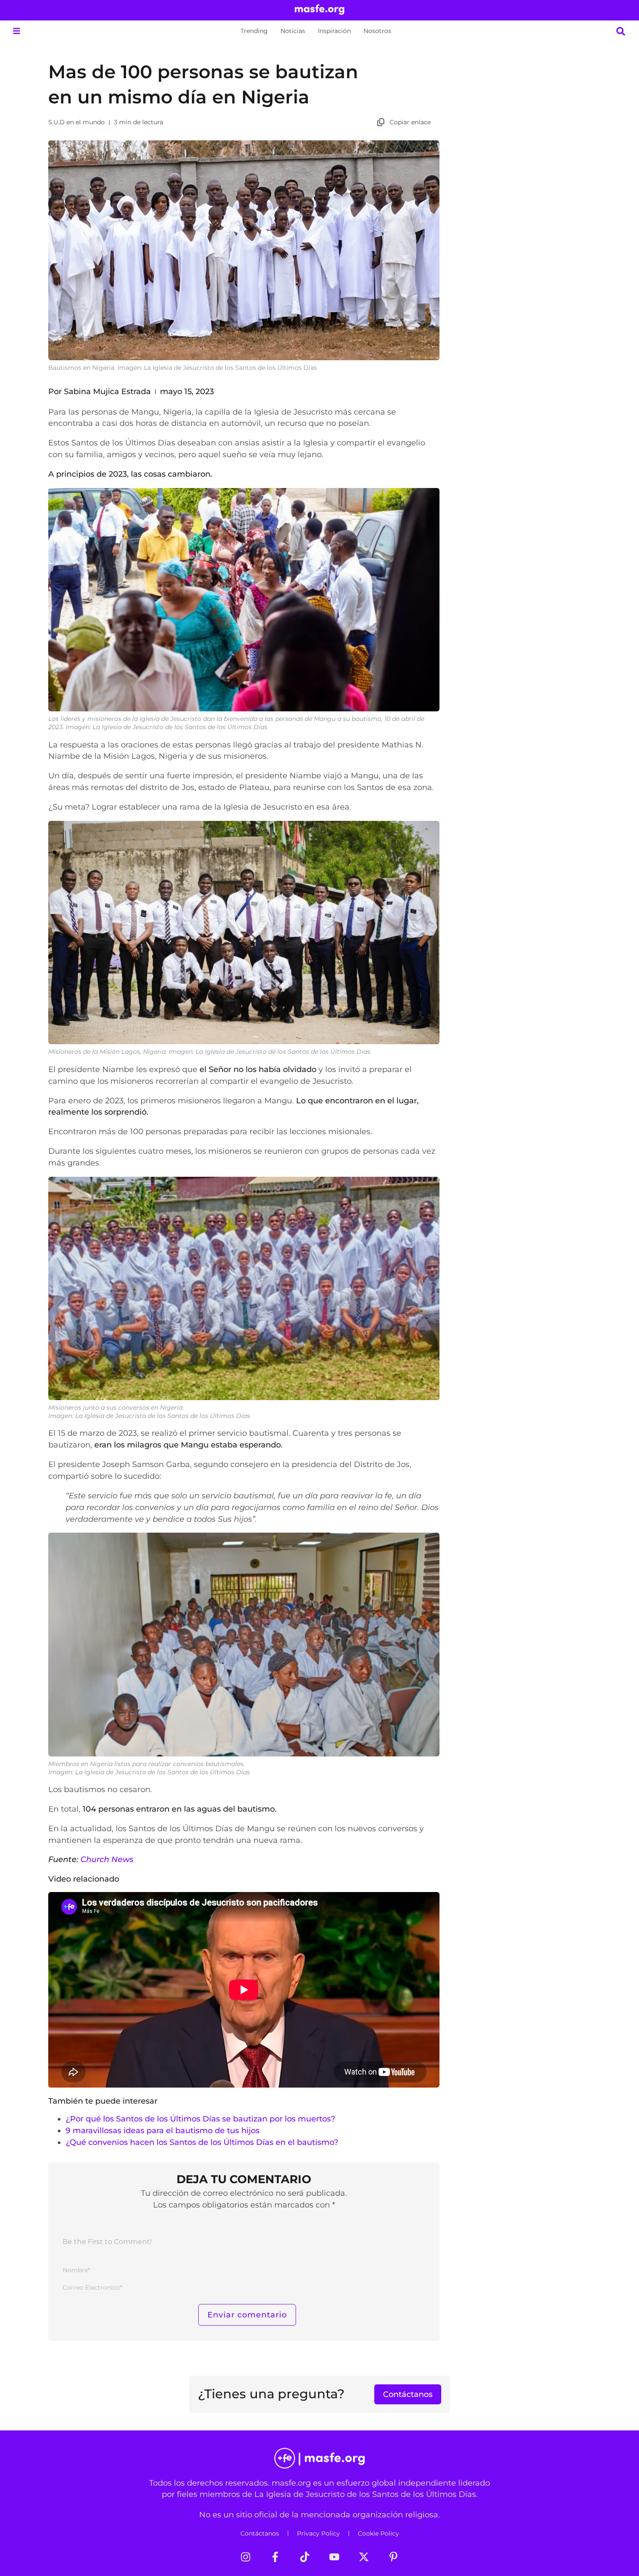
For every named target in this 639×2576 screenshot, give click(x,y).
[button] (16, 31)
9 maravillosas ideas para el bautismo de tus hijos (163, 2130)
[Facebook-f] (275, 2557)
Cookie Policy (378, 2533)
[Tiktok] (305, 2557)
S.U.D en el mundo (77, 122)
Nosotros (377, 31)
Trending (254, 31)
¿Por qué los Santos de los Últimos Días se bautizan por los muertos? (200, 2119)
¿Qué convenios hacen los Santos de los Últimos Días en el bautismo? (202, 2142)
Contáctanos (260, 2533)
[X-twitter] (364, 2557)
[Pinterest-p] (393, 2557)
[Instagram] (246, 2557)
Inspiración (334, 31)
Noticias (293, 31)
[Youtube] (334, 2557)
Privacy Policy (318, 2533)
